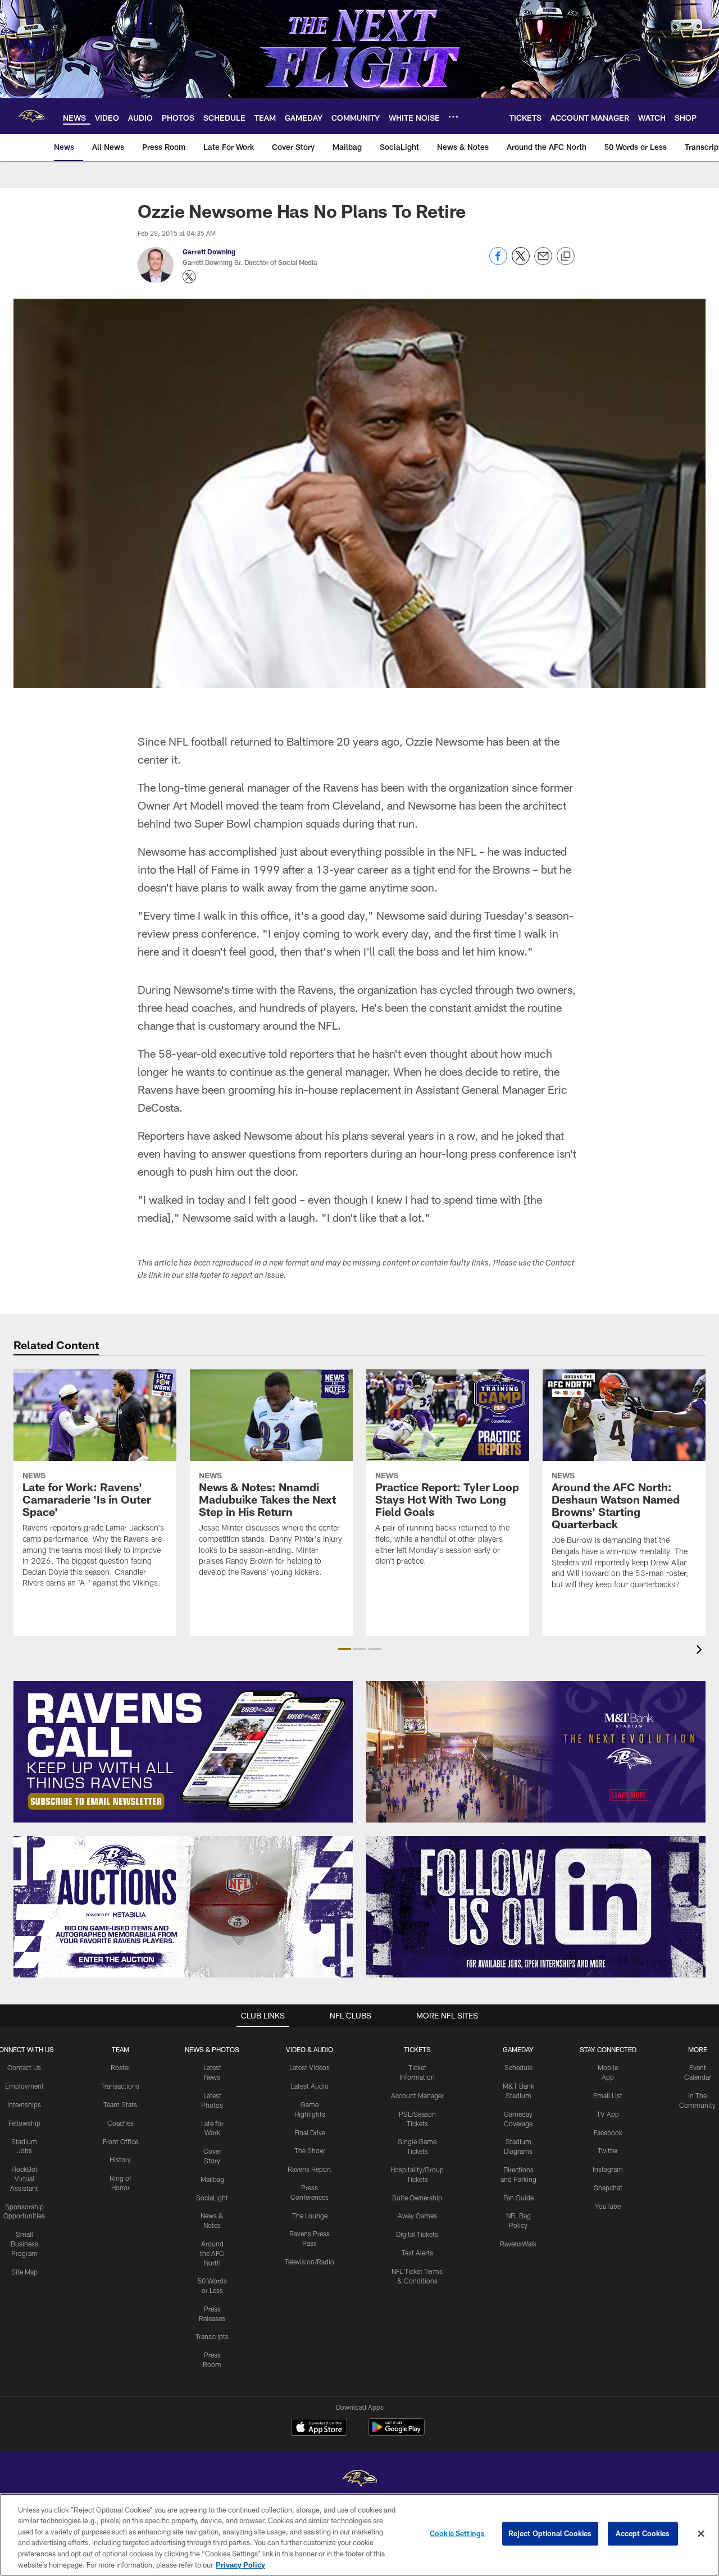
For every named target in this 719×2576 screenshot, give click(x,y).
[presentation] (701, 1651)
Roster (120, 2067)
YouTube (608, 2206)
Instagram (608, 2169)
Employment (24, 2086)
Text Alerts (417, 2253)
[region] (359, 2535)
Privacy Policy (240, 2564)
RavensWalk (518, 2244)
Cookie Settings (457, 2533)
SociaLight (212, 2198)
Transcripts (212, 2336)
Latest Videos (310, 2067)
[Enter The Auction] (183, 1907)
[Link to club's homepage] (31, 116)
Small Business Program (24, 2244)
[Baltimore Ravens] (359, 2480)
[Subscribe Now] (183, 1752)
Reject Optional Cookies (550, 2533)
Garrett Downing (209, 252)
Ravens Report (310, 2169)
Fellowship (24, 2123)
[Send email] (543, 262)
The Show (310, 2150)
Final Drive (310, 2132)
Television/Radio (310, 2262)
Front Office (120, 2141)
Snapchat (608, 2187)
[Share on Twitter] (521, 262)
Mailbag (212, 2179)
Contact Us (24, 2067)
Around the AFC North (212, 2253)
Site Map (24, 2272)
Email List (608, 2095)
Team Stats (120, 2104)
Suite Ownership (417, 2198)
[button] (345, 1649)
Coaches (120, 2123)
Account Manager (417, 2095)
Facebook (608, 2132)
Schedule (518, 2067)
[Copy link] (566, 257)
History (120, 2159)
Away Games (417, 2216)
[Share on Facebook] (498, 262)
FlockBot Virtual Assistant (24, 2178)
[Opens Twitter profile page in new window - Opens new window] (189, 277)
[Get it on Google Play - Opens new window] (396, 2433)
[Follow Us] (536, 1907)
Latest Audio (310, 2086)
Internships (24, 2104)
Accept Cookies (643, 2533)
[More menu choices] (453, 117)
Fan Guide (518, 2198)
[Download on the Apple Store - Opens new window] (319, 2428)
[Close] (701, 2534)
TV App (608, 2114)
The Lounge (310, 2216)
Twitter (608, 2150)
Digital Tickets (417, 2234)
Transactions (120, 2086)
